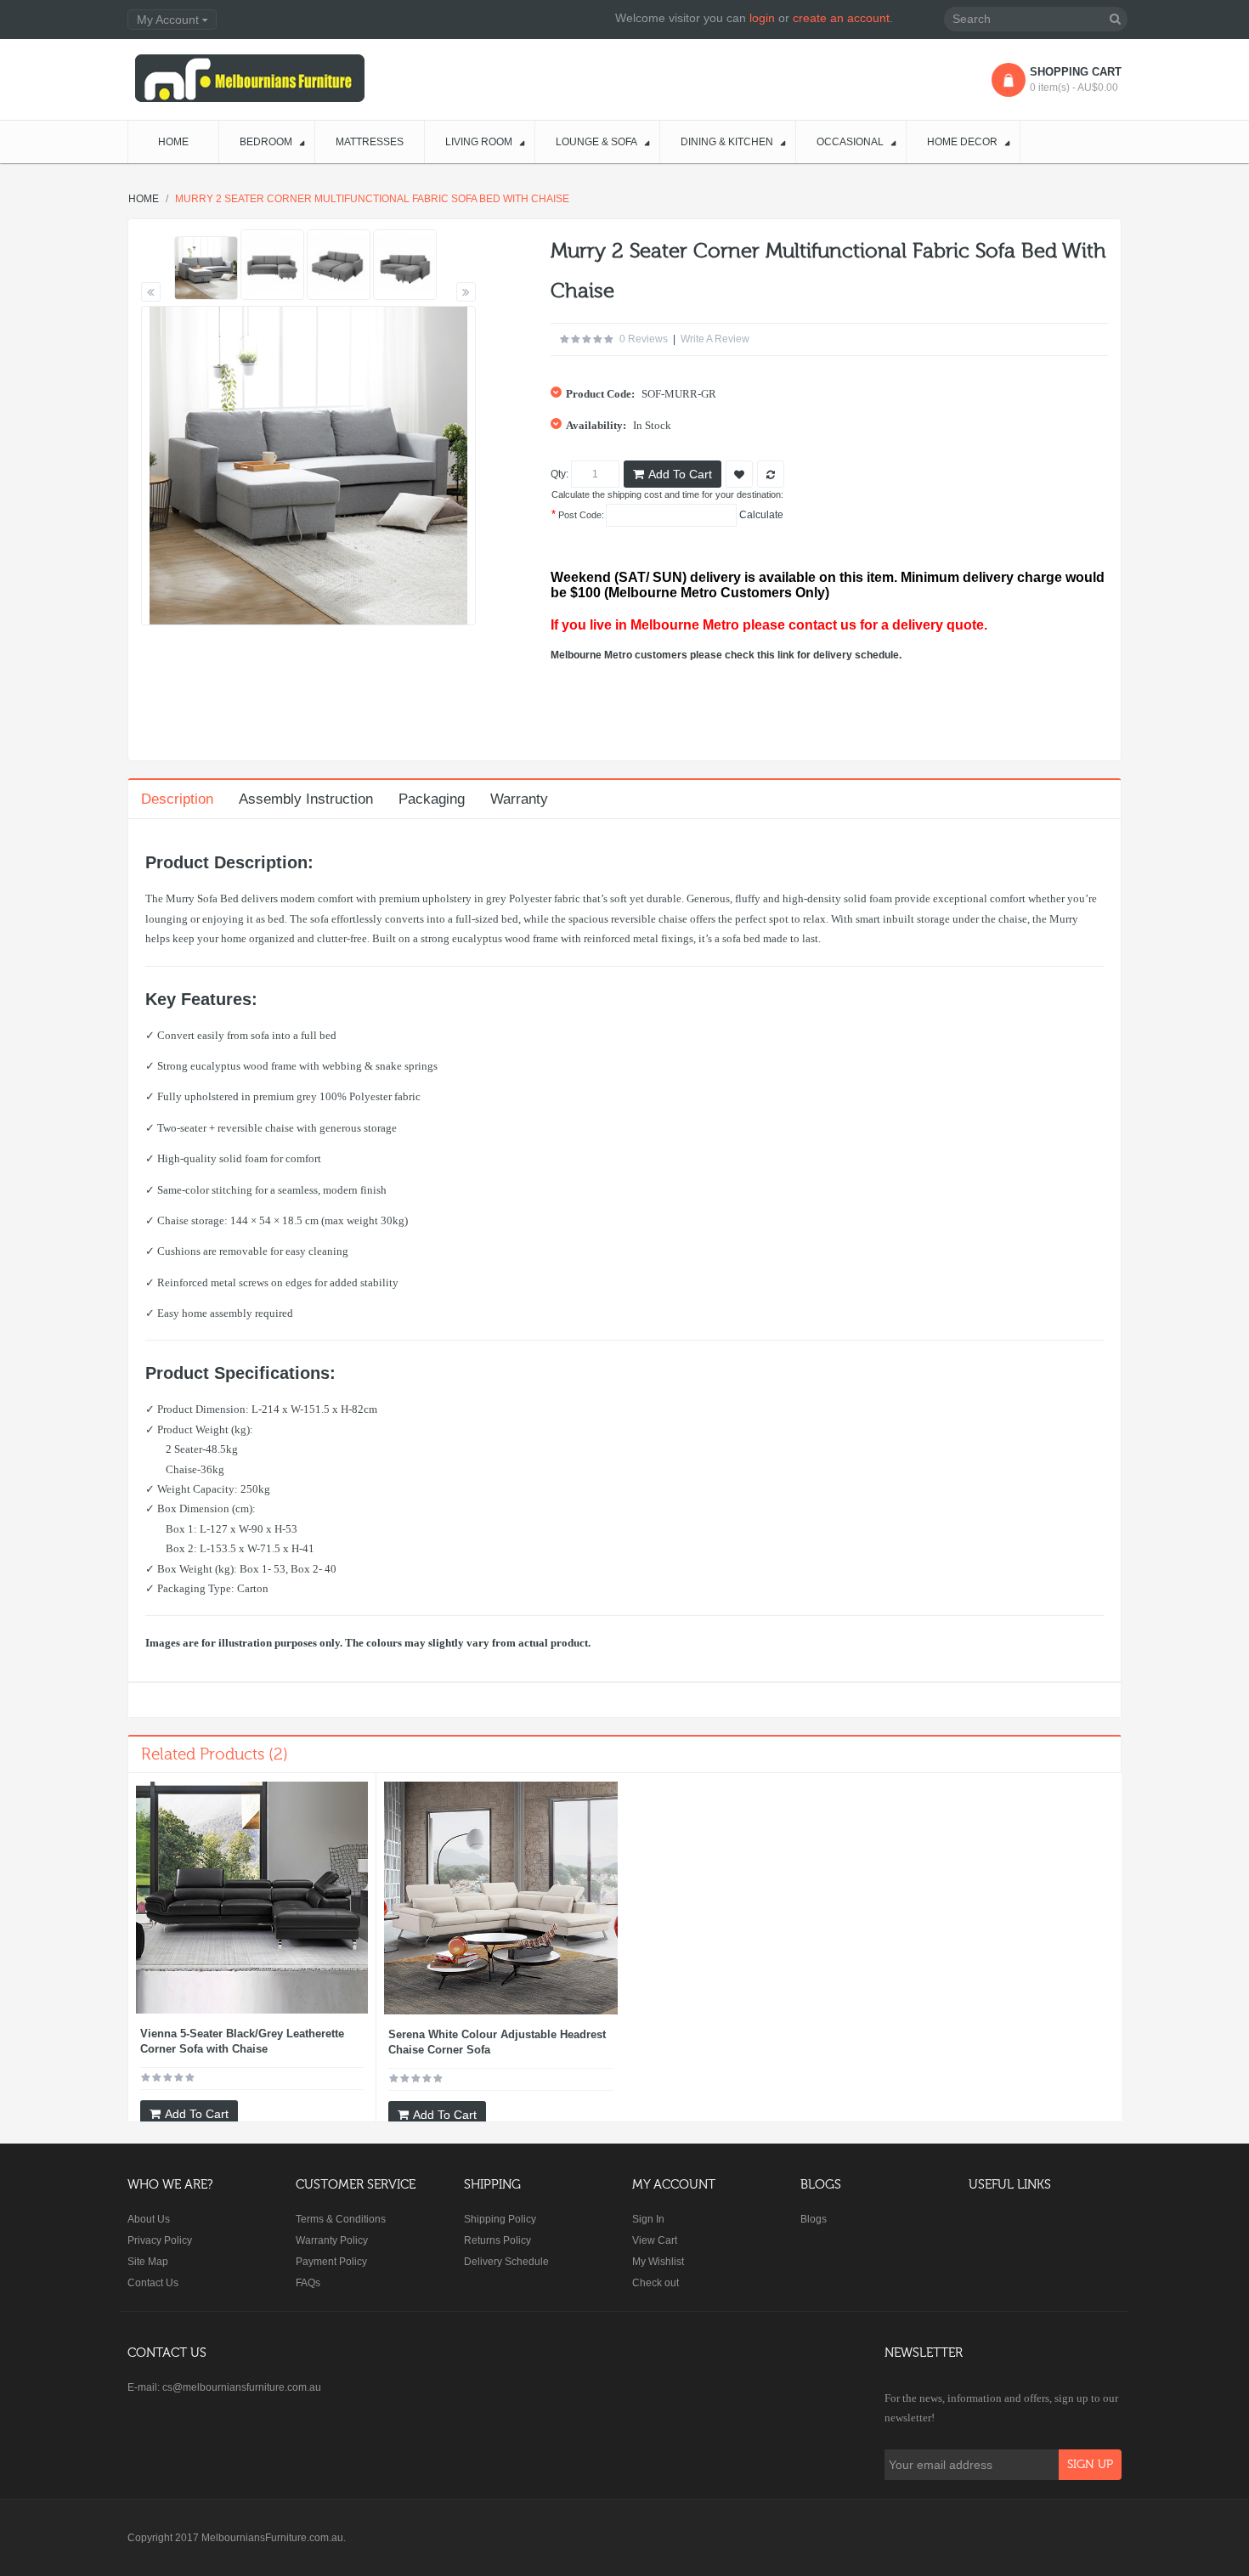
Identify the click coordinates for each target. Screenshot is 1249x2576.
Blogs (814, 2219)
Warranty (519, 799)
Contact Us (153, 2283)
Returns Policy (497, 2240)
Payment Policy (331, 2262)
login (762, 18)
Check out (656, 2283)
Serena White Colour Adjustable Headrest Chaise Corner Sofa (497, 2042)
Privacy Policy (160, 2240)
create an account (841, 18)
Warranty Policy (332, 2240)
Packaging (432, 799)
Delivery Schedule (506, 2262)
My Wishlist (658, 2262)
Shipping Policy (500, 2219)
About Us (149, 2219)
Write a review (715, 339)
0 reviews (644, 339)
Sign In (648, 2219)
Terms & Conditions (341, 2219)
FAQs (308, 2283)
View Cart (655, 2240)
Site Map (148, 2262)
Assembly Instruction (306, 799)
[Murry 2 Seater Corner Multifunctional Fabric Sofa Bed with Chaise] (206, 268)
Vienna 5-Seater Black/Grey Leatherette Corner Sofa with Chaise (242, 2041)
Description (177, 799)
